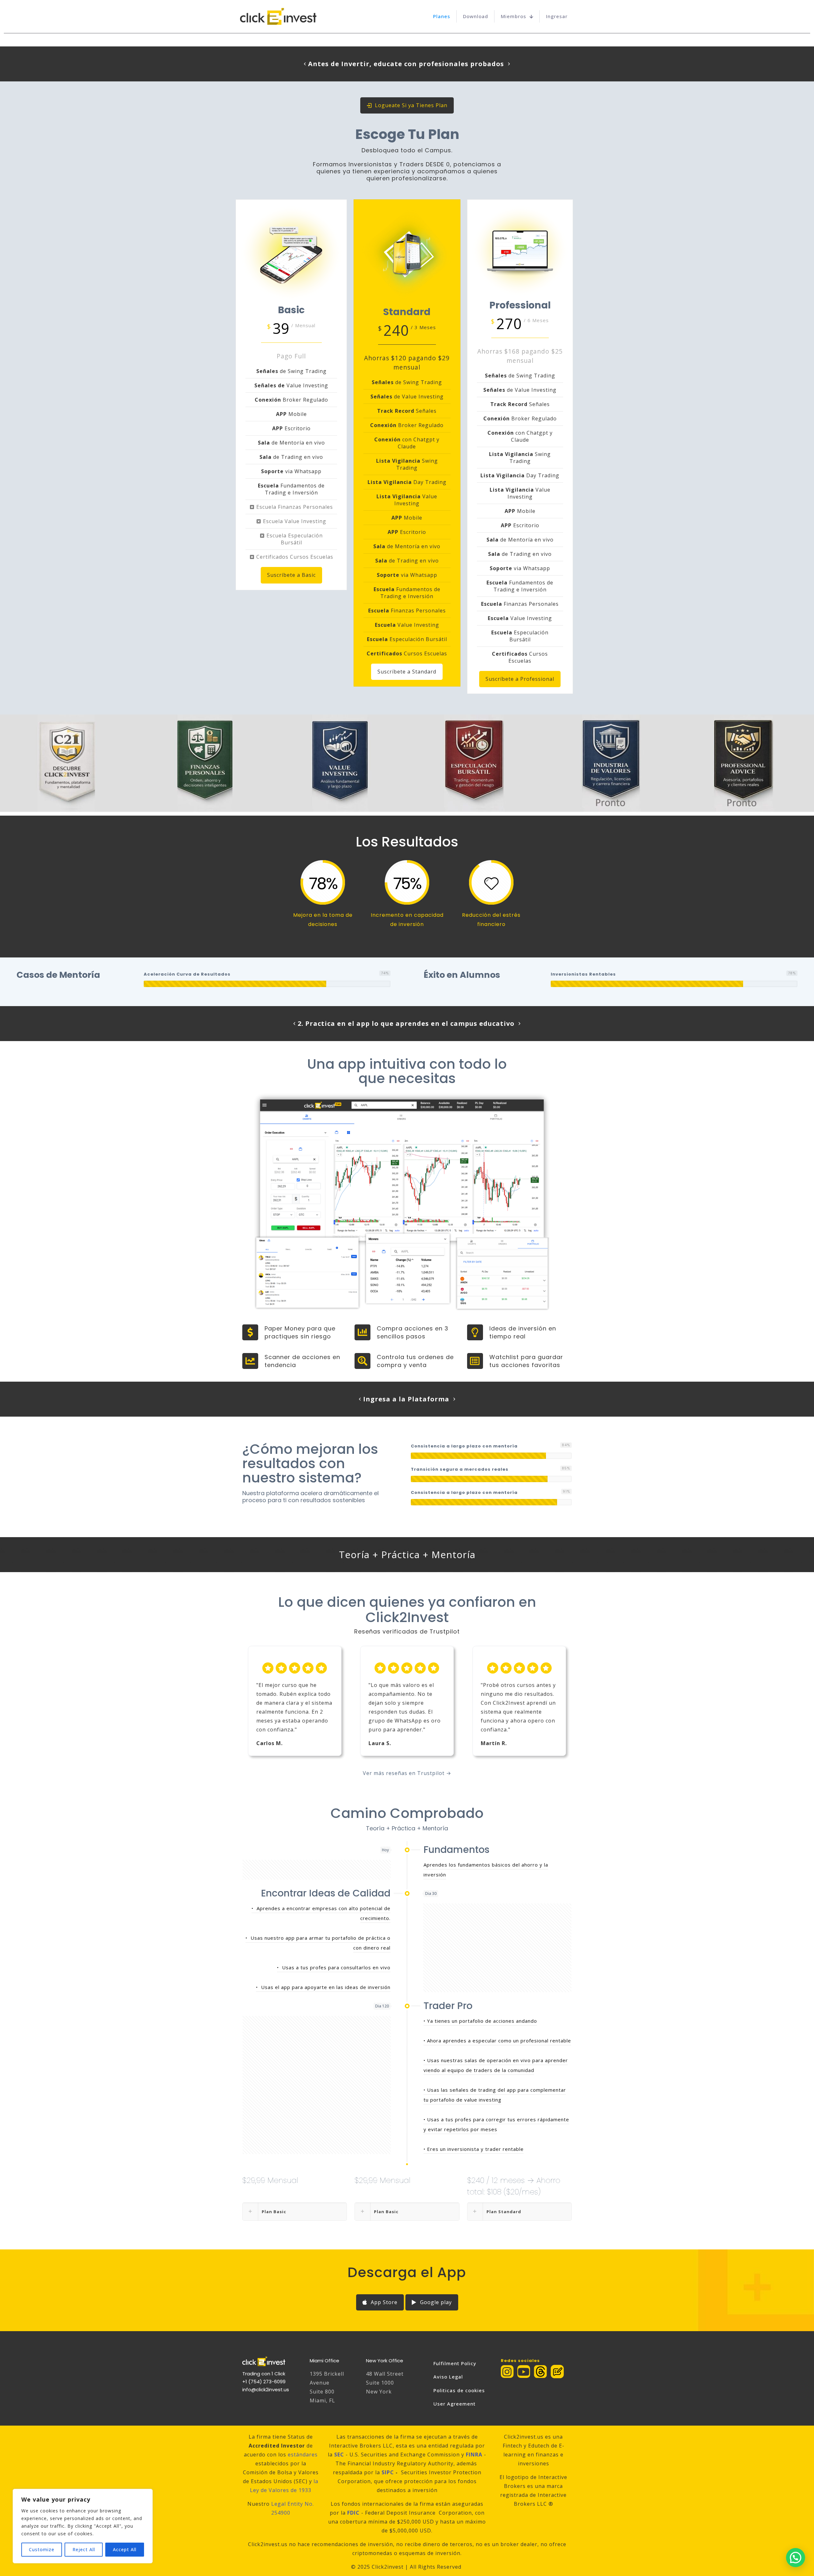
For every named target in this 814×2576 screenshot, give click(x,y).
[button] (295, 2212)
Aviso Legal (448, 2377)
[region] (83, 2526)
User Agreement (455, 2404)
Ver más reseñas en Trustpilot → (407, 1773)
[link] (540, 2372)
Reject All (84, 2549)
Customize (42, 2549)
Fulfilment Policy (455, 2363)
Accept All (125, 2549)
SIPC (388, 2472)
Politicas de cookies (459, 2390)
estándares (303, 2455)
